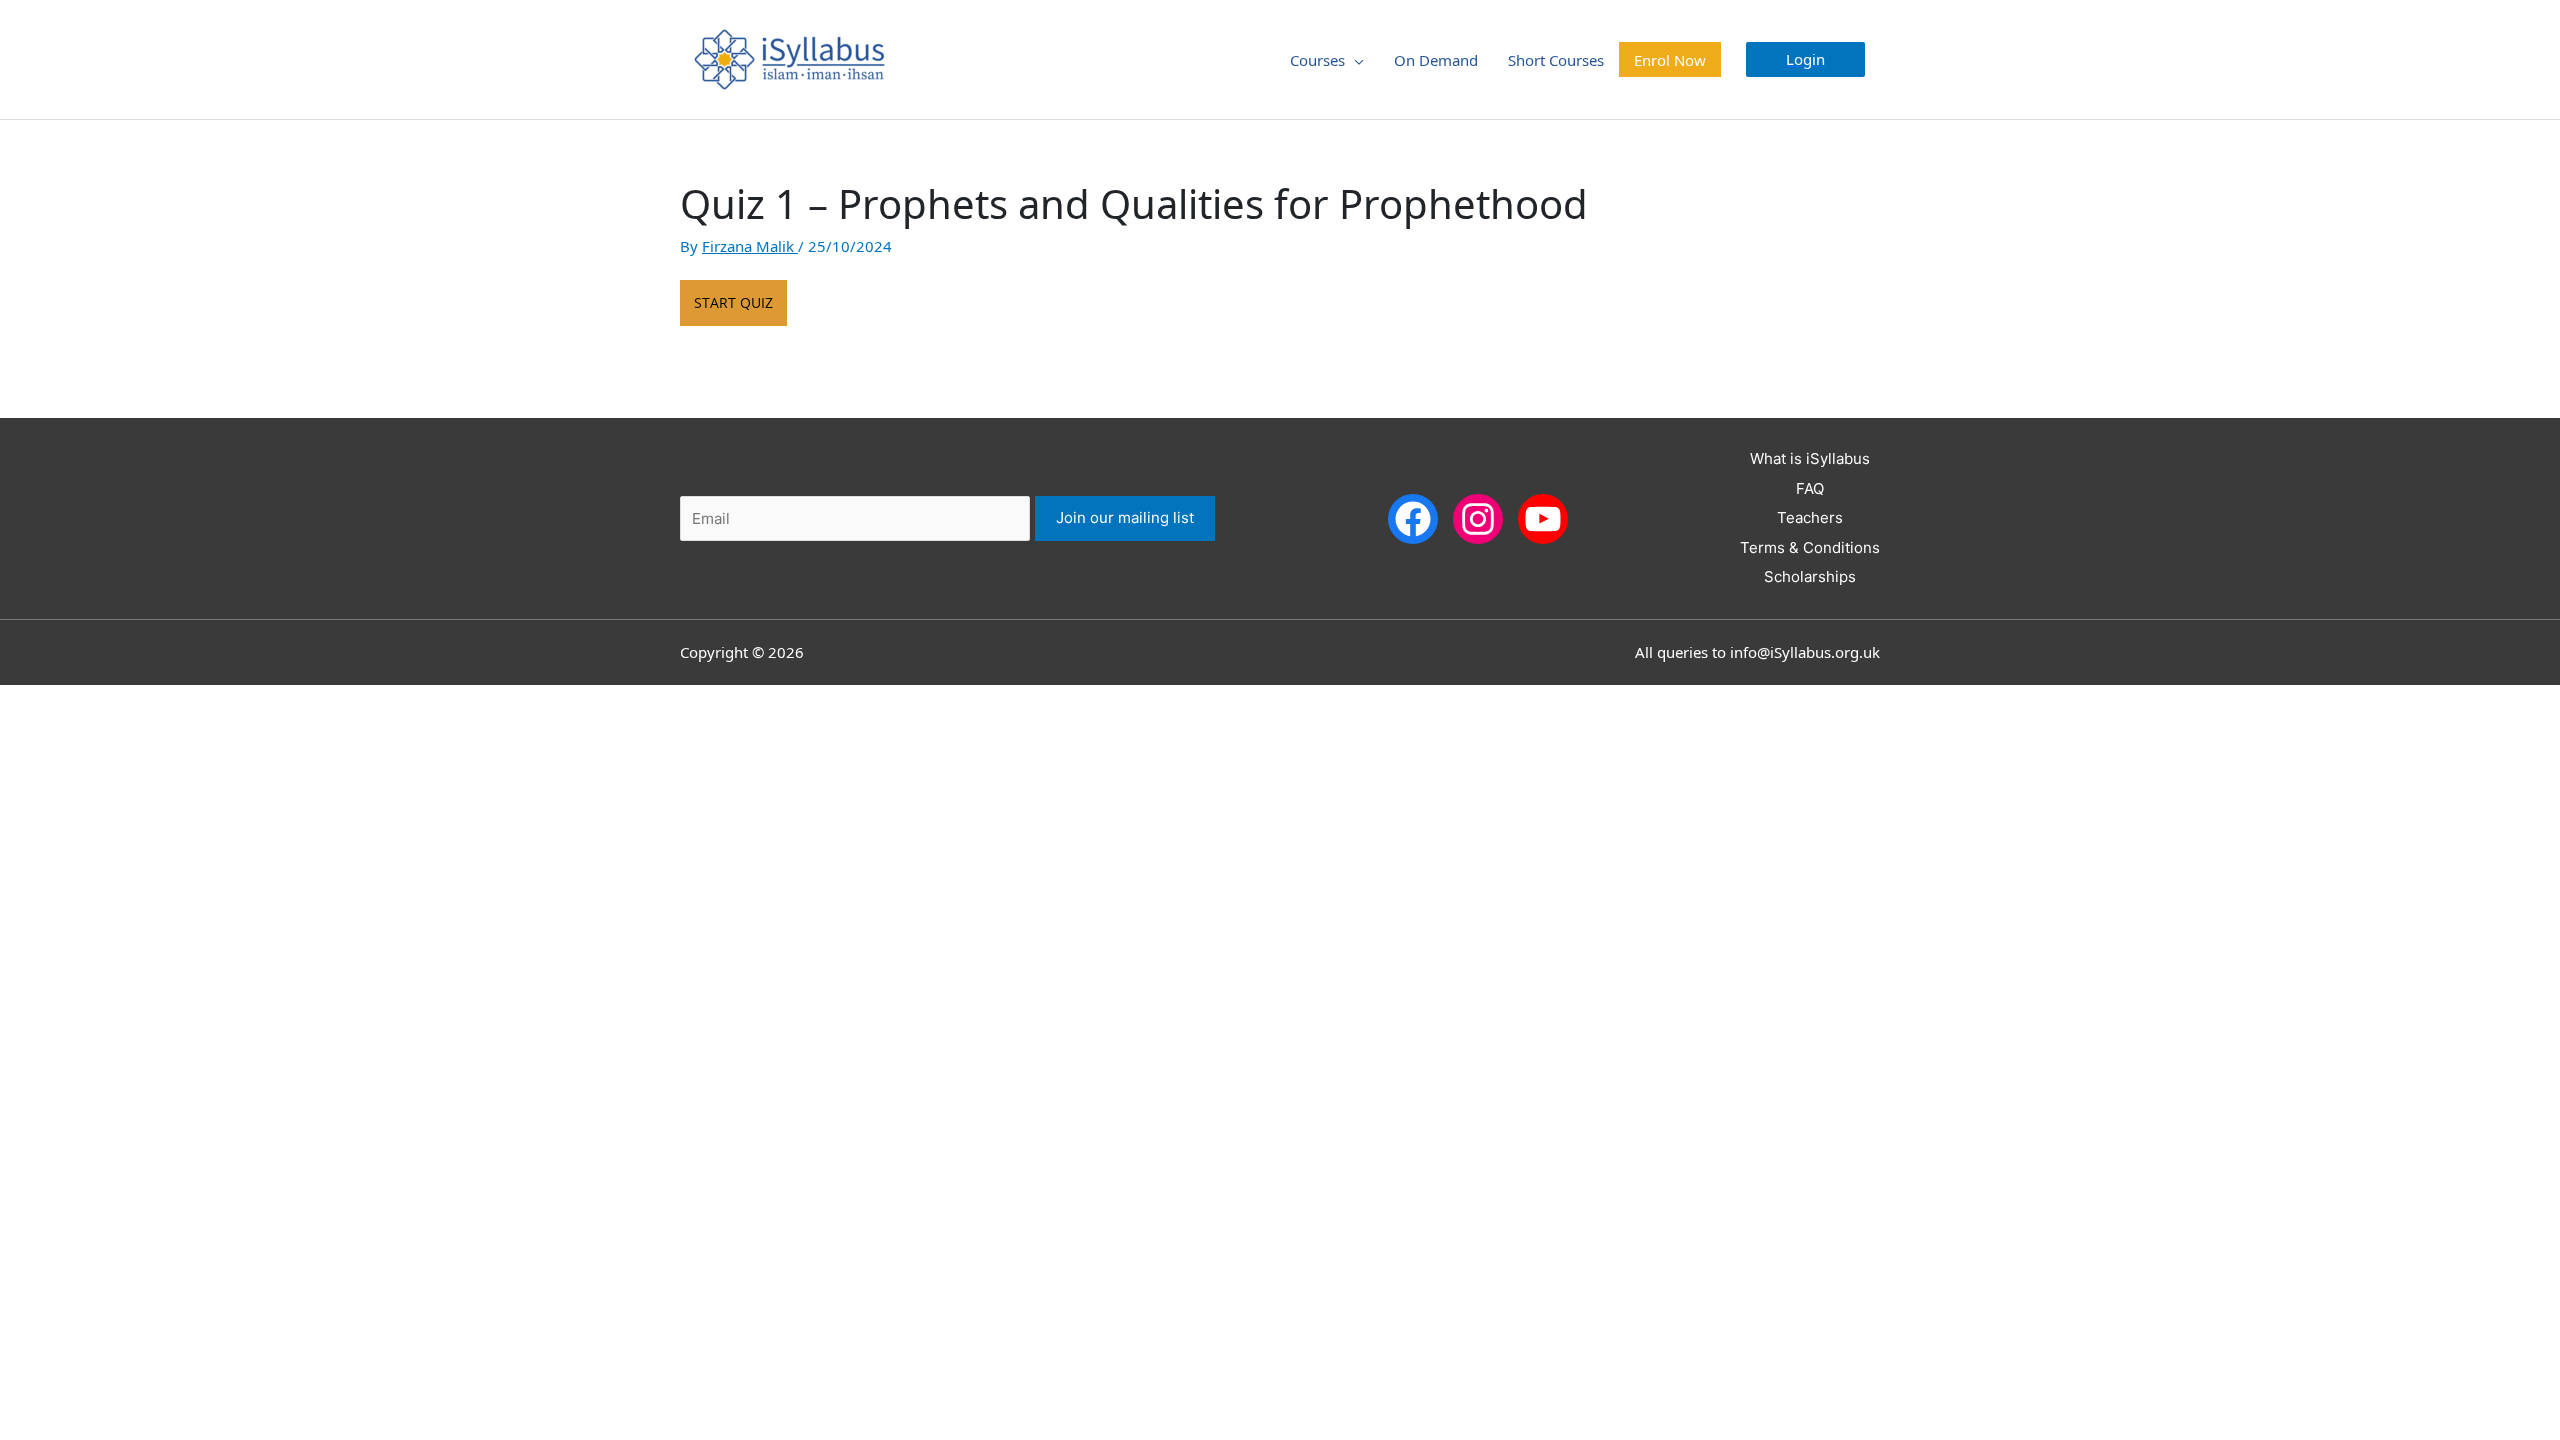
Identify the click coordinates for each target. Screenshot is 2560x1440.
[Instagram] (1478, 517)
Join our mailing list (1125, 517)
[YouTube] (1543, 517)
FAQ (1810, 488)
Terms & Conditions (1810, 547)
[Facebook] (1413, 517)
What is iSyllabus (1810, 458)
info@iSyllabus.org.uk (1805, 652)
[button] (1805, 59)
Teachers (1810, 517)
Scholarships (1810, 576)
